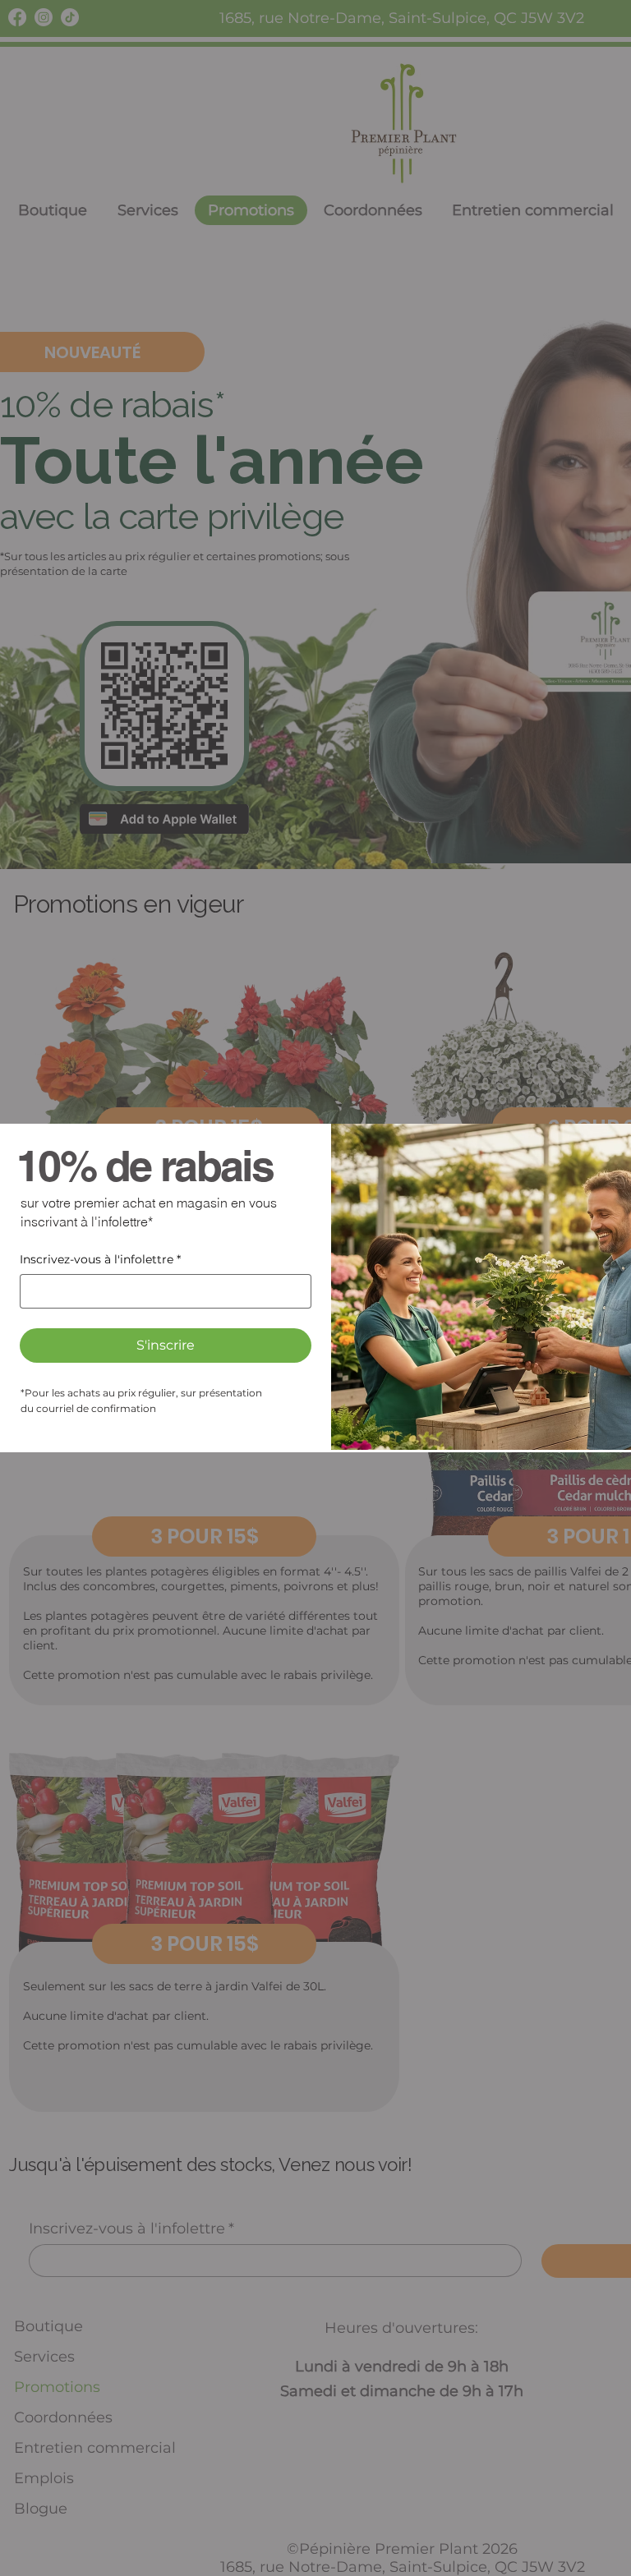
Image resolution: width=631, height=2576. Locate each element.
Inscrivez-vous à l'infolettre (100, 1259)
